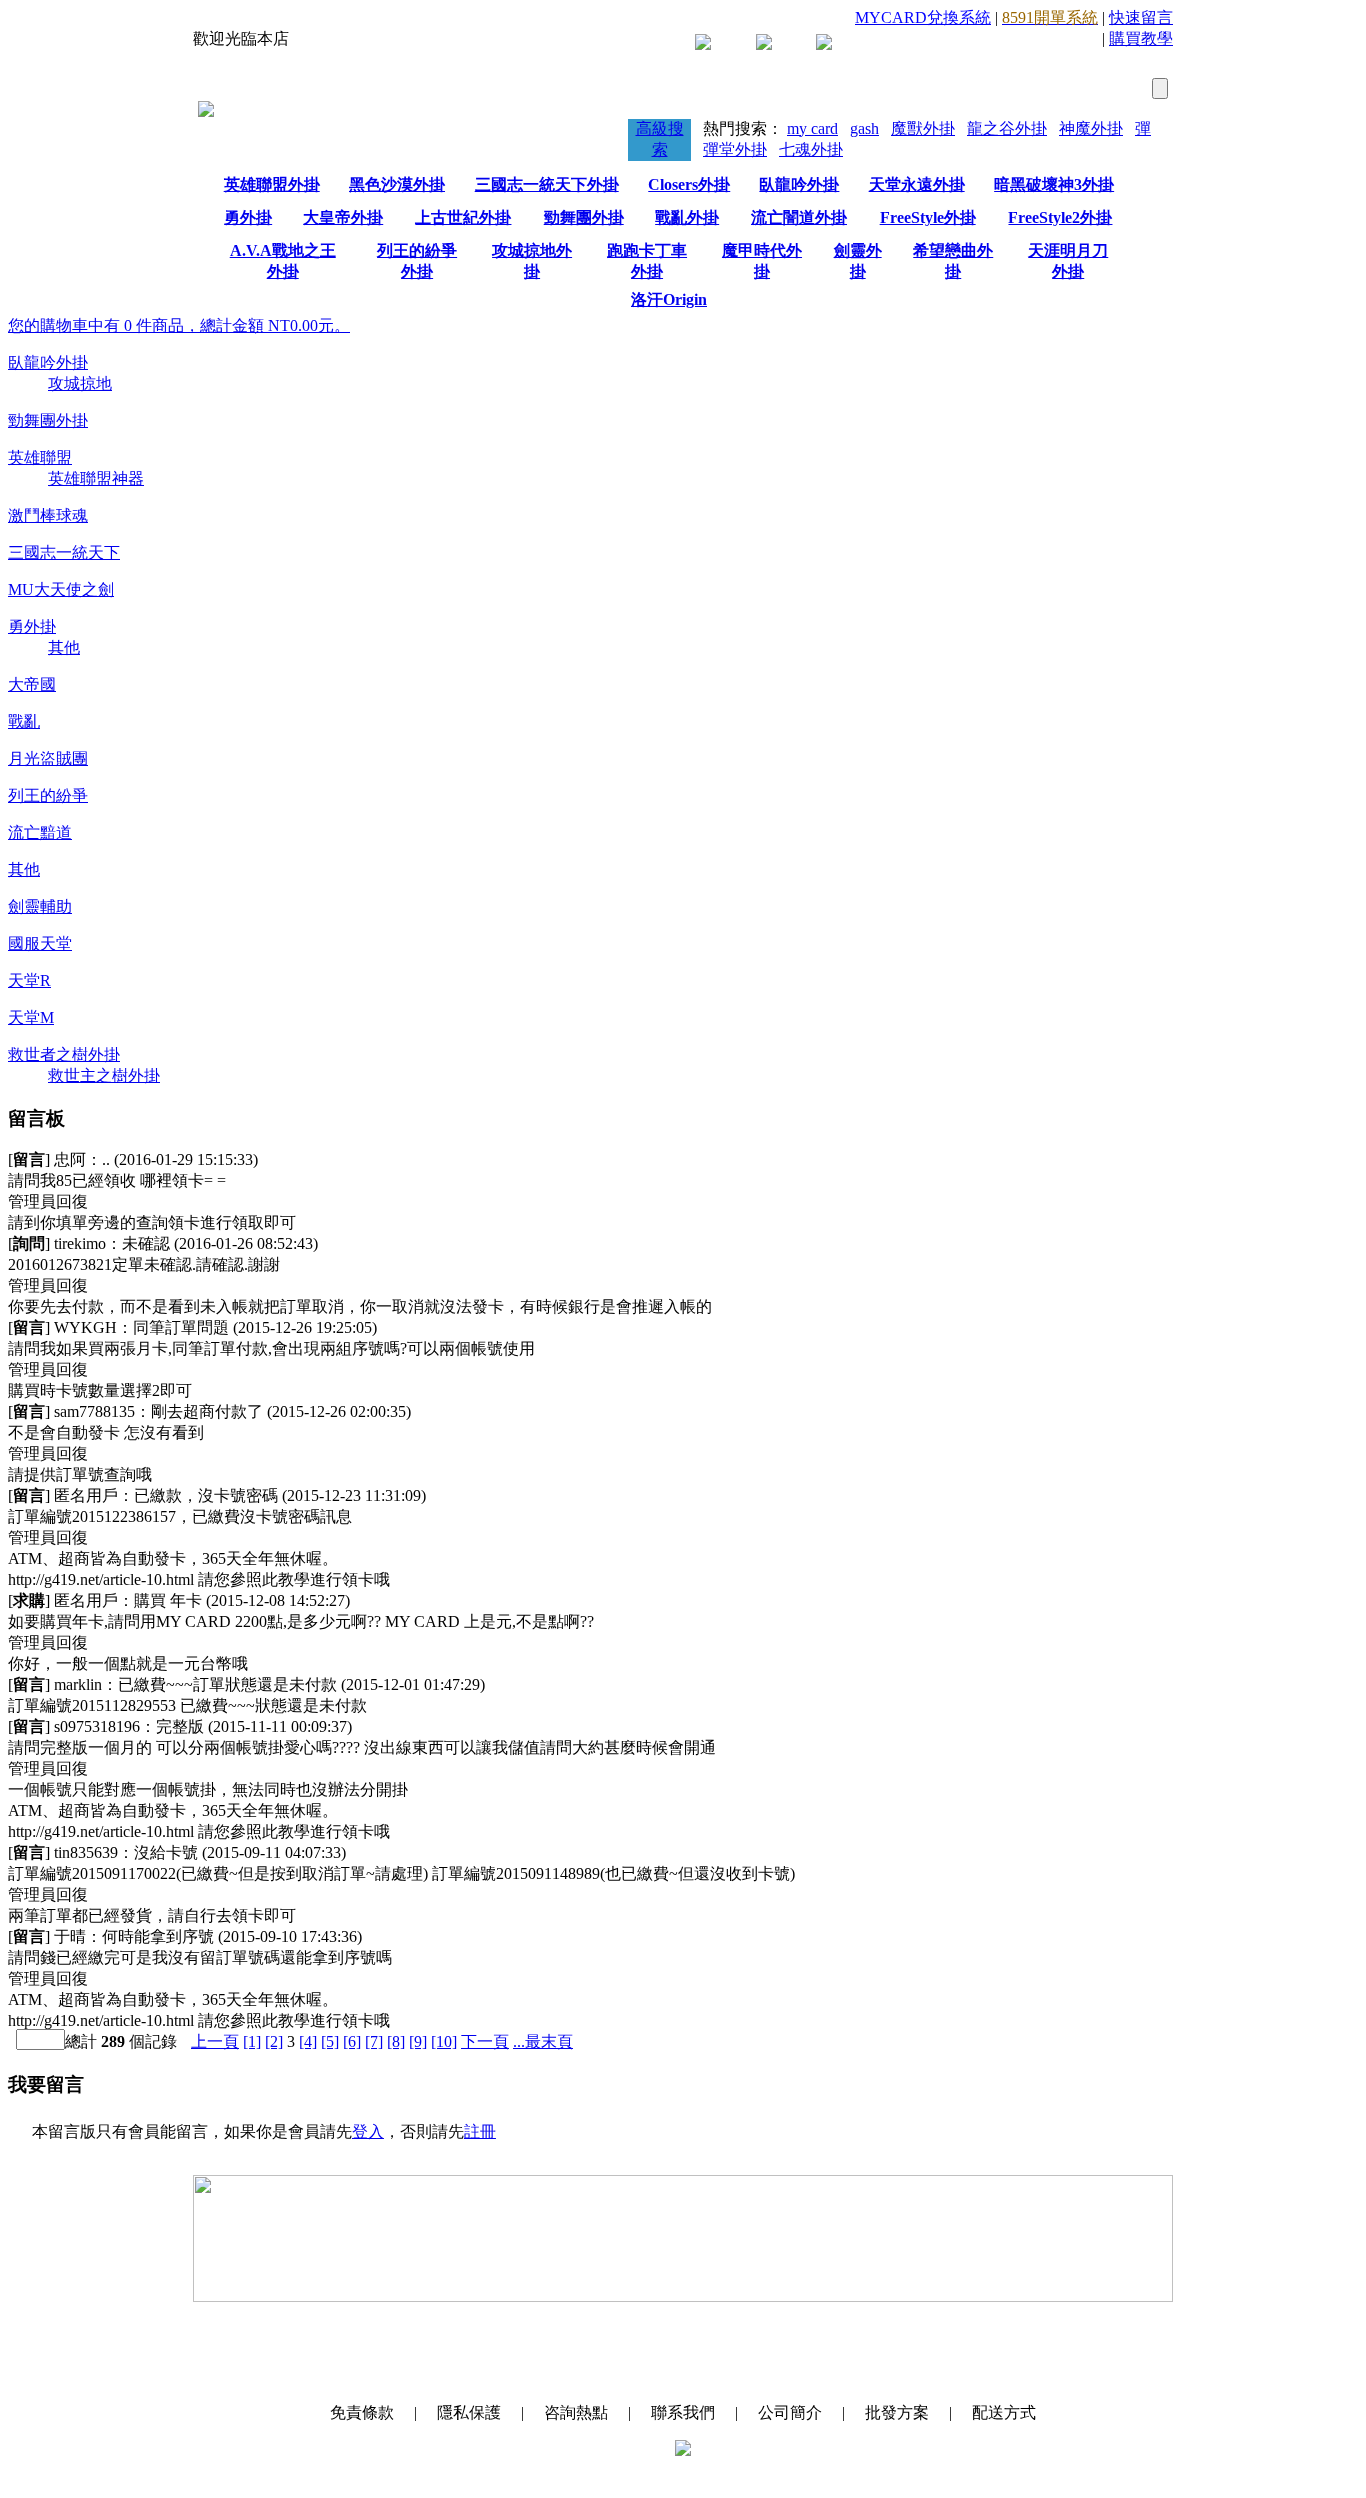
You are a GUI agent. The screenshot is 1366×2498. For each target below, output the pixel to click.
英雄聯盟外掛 (272, 184)
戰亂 (24, 721)
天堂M (31, 1017)
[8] (396, 2041)
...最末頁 (543, 2041)
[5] (330, 2041)
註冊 (480, 2131)
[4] (308, 2041)
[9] (418, 2041)
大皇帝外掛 (343, 217)
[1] (252, 2041)
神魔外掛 (1091, 128)
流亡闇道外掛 (799, 217)
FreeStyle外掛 (928, 217)
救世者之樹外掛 (64, 1054)
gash (864, 128)
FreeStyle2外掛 (1060, 217)
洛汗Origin (669, 299)
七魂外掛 (811, 149)
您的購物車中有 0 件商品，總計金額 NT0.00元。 (179, 325)
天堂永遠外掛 (917, 184)
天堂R (29, 980)
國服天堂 (40, 943)
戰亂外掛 (687, 217)
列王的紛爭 (48, 795)
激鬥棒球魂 (48, 515)
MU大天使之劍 (61, 589)
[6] (352, 2041)
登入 (368, 2131)
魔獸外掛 (923, 128)
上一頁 (215, 2041)
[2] (274, 2041)
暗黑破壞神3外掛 (1054, 184)
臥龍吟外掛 (799, 184)
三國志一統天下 (64, 552)
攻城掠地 (80, 383)
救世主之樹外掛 (104, 1075)
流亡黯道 (40, 832)
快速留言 (1141, 17)
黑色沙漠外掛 (397, 184)
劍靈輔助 (40, 906)
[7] (374, 2041)
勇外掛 (248, 217)
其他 (64, 647)
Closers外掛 (689, 184)
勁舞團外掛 (584, 217)
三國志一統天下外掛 (547, 184)
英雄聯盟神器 (96, 478)
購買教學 (1141, 38)
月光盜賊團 (48, 758)
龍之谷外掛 (1007, 128)
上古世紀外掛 (463, 217)
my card (812, 128)
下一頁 (485, 2041)
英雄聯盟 (40, 457)
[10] (444, 2041)
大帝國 (32, 684)
